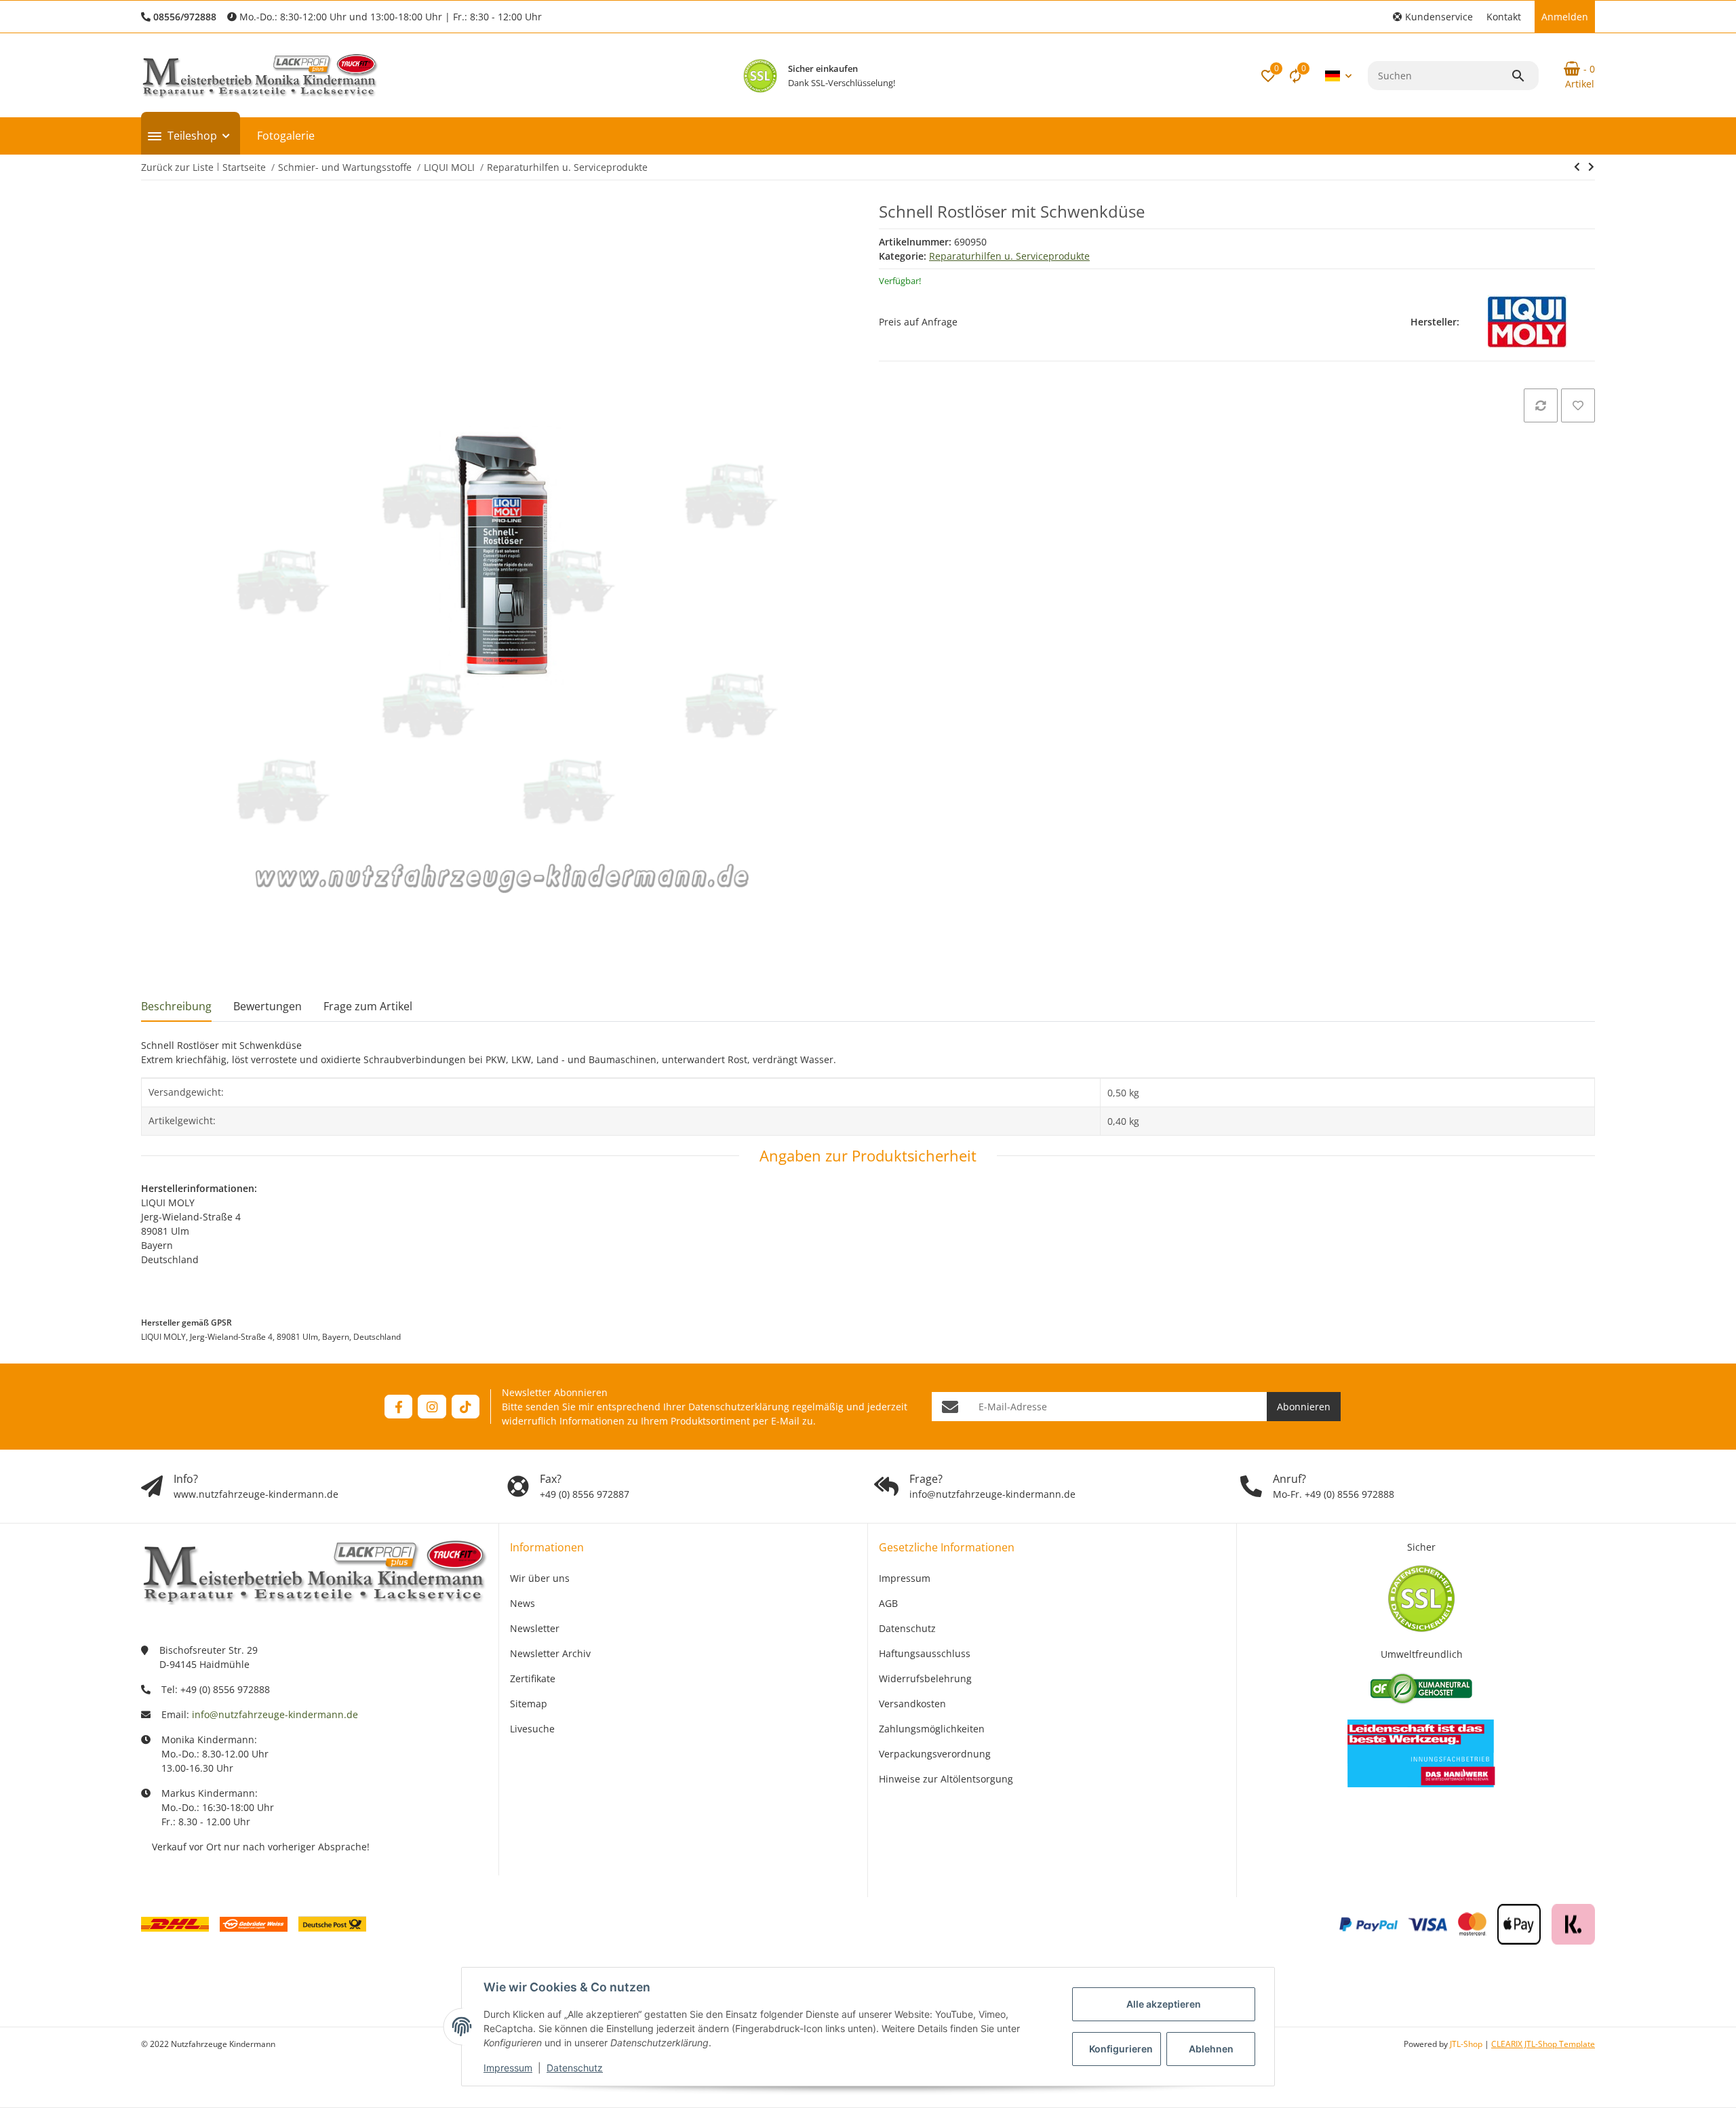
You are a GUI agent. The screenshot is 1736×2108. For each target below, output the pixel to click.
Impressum (508, 2068)
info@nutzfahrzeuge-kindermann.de (275, 1714)
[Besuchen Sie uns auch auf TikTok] (466, 1407)
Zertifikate (533, 1678)
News (522, 1603)
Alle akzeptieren (1164, 2004)
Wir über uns (540, 1578)
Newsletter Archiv (550, 1653)
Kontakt (1504, 17)
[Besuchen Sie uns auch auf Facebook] (398, 1407)
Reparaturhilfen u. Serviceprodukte (1009, 256)
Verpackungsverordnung (935, 1754)
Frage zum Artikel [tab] (368, 1006)
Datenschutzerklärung (739, 1407)
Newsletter (535, 1628)
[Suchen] (1524, 76)
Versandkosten (912, 1704)
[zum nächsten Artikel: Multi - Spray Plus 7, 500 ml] (1577, 167)
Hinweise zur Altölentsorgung (946, 1779)
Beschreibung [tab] (176, 1006)
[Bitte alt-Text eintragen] (760, 76)
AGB (888, 1603)
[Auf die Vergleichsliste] (1541, 405)
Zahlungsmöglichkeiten (932, 1729)
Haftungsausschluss (925, 1653)
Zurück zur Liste (177, 167)
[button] (1433, 17)
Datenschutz (575, 2068)
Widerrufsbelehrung (925, 1678)
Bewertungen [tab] (268, 1006)
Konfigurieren (1121, 2049)
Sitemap (529, 1704)
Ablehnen (1211, 2049)
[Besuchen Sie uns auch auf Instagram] (432, 1407)
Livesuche (532, 1729)
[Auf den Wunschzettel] (1578, 405)
